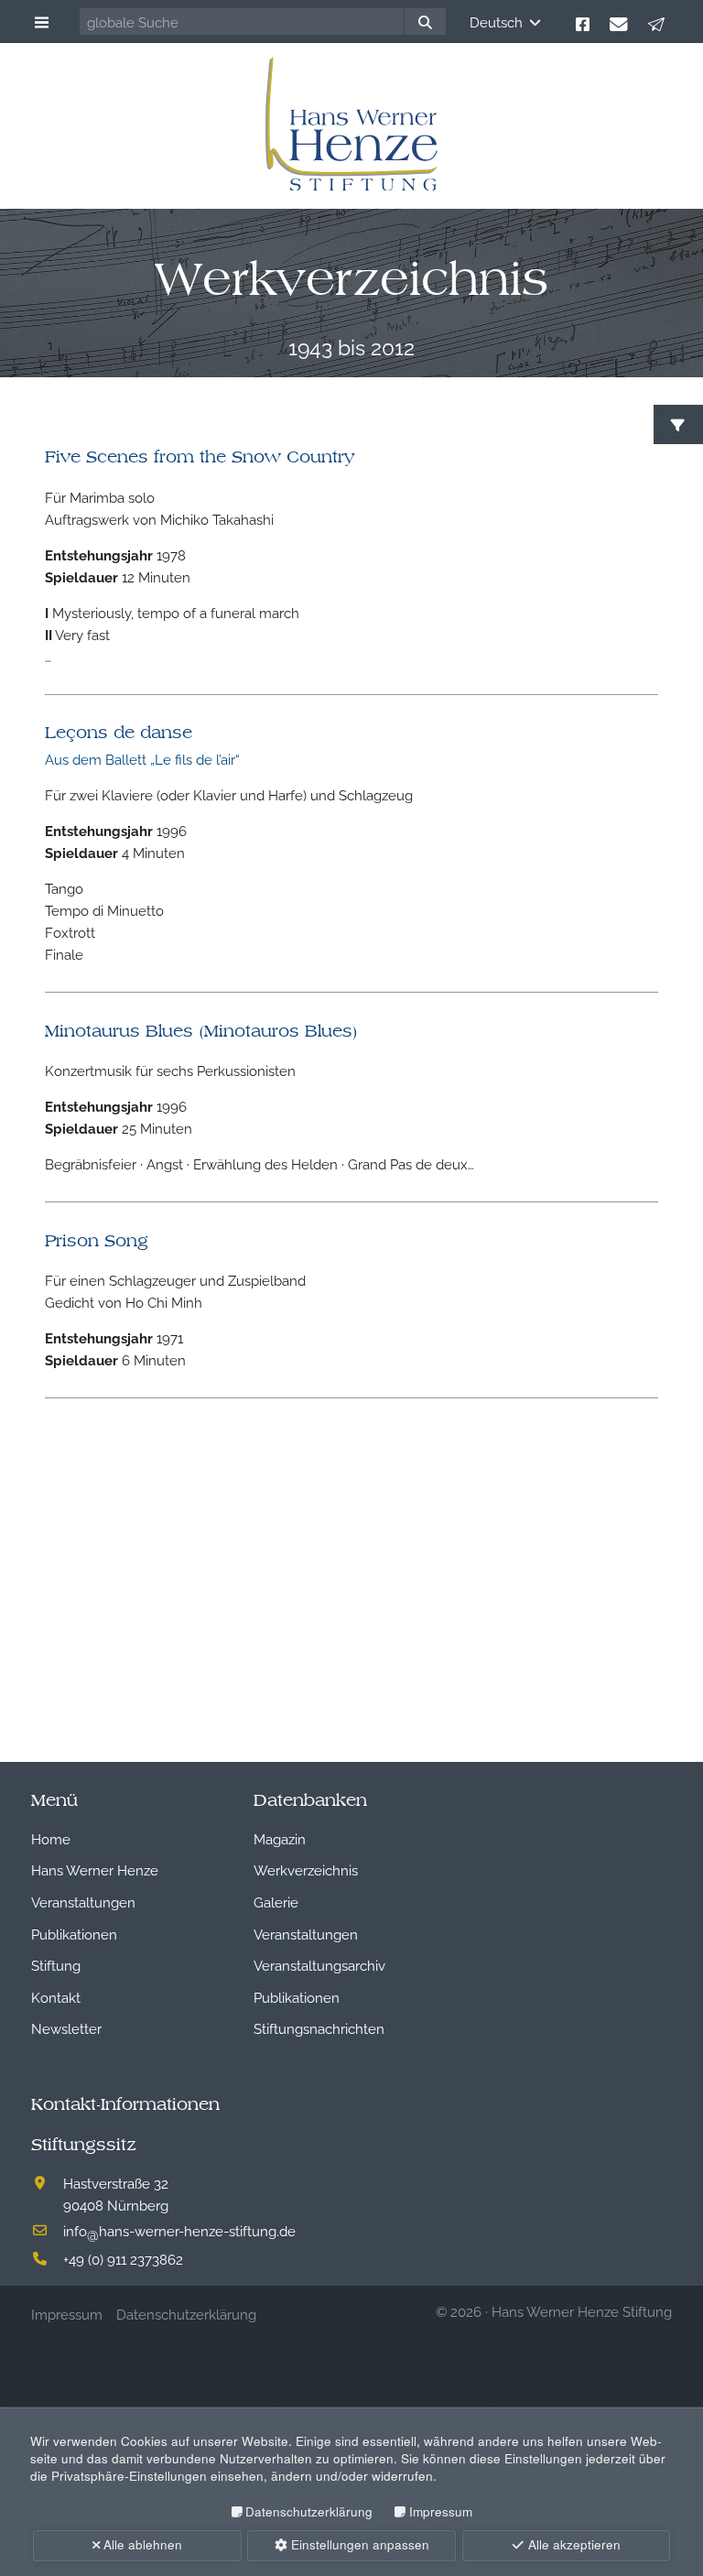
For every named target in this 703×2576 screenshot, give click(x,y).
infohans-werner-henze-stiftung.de (179, 2230)
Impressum (440, 2511)
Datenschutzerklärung (309, 2511)
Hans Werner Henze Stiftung (582, 2310)
